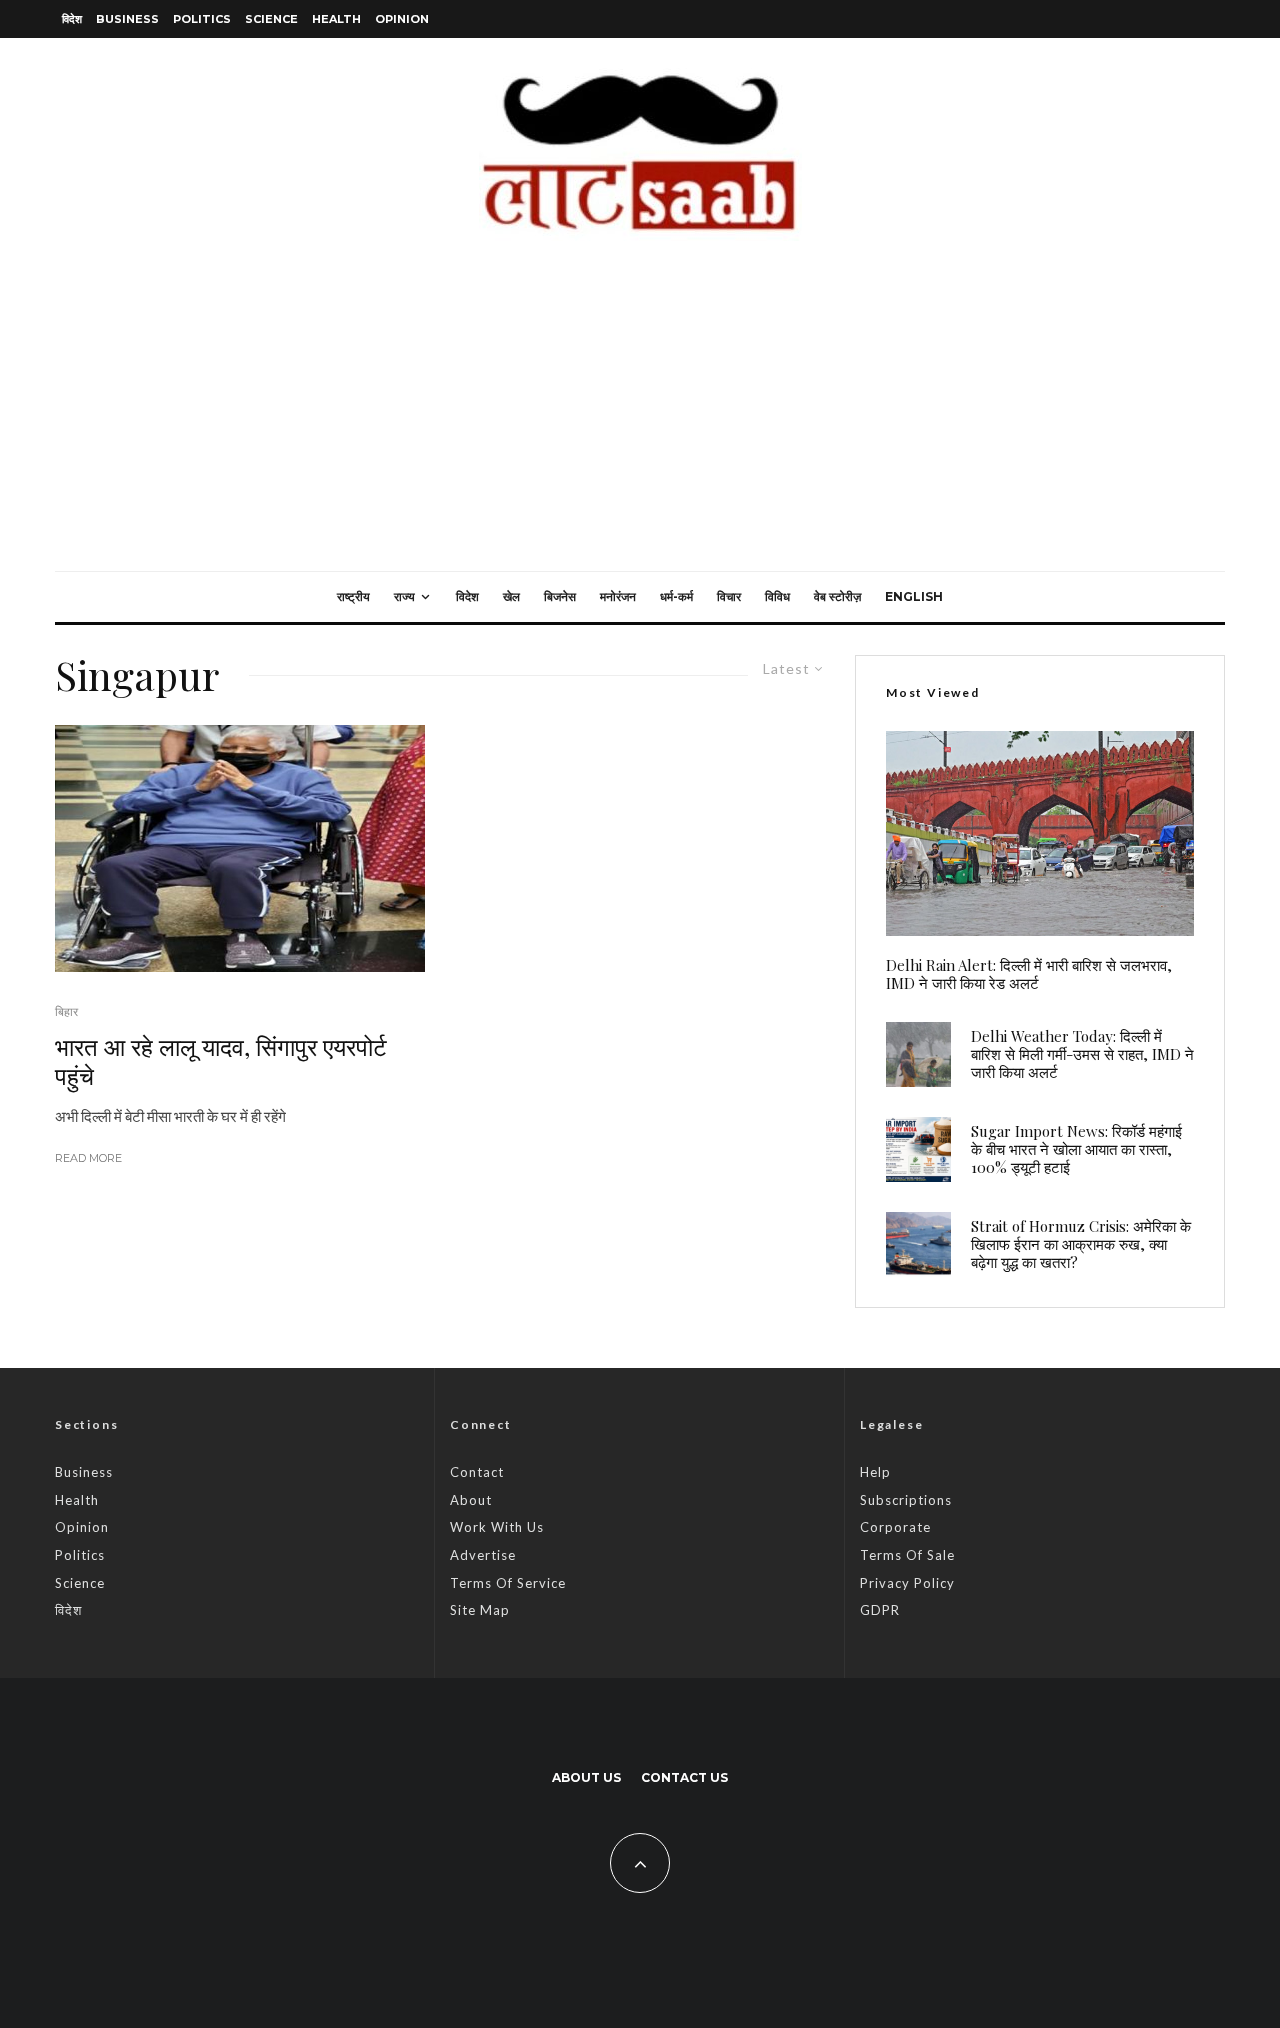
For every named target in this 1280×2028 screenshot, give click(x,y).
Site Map (480, 1610)
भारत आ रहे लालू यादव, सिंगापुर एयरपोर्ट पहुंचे (221, 1061)
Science (271, 19)
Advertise (483, 1555)
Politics (202, 19)
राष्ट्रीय (353, 596)
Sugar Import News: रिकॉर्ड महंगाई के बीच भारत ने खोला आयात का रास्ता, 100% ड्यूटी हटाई (1076, 1149)
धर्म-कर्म (676, 596)
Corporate (895, 1527)
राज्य (404, 596)
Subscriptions (906, 1500)
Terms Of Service (508, 1583)
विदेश (72, 19)
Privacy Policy (907, 1583)
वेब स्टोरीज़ (837, 596)
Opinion (402, 19)
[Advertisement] (640, 421)
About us (586, 1777)
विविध (777, 596)
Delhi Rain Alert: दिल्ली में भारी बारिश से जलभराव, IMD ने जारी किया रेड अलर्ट (1029, 974)
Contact (477, 1472)
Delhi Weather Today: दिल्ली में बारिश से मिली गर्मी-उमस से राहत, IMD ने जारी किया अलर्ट (1082, 1054)
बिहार (66, 1011)
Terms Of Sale (907, 1555)
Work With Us (497, 1527)
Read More (88, 1158)
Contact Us (684, 1777)
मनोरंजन (618, 596)
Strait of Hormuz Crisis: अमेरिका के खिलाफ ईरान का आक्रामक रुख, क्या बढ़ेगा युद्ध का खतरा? (1081, 1244)
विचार (729, 596)
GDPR (880, 1610)
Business (127, 19)
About (471, 1500)
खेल (511, 596)
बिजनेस (560, 596)
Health (336, 19)
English (914, 596)
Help (875, 1472)
